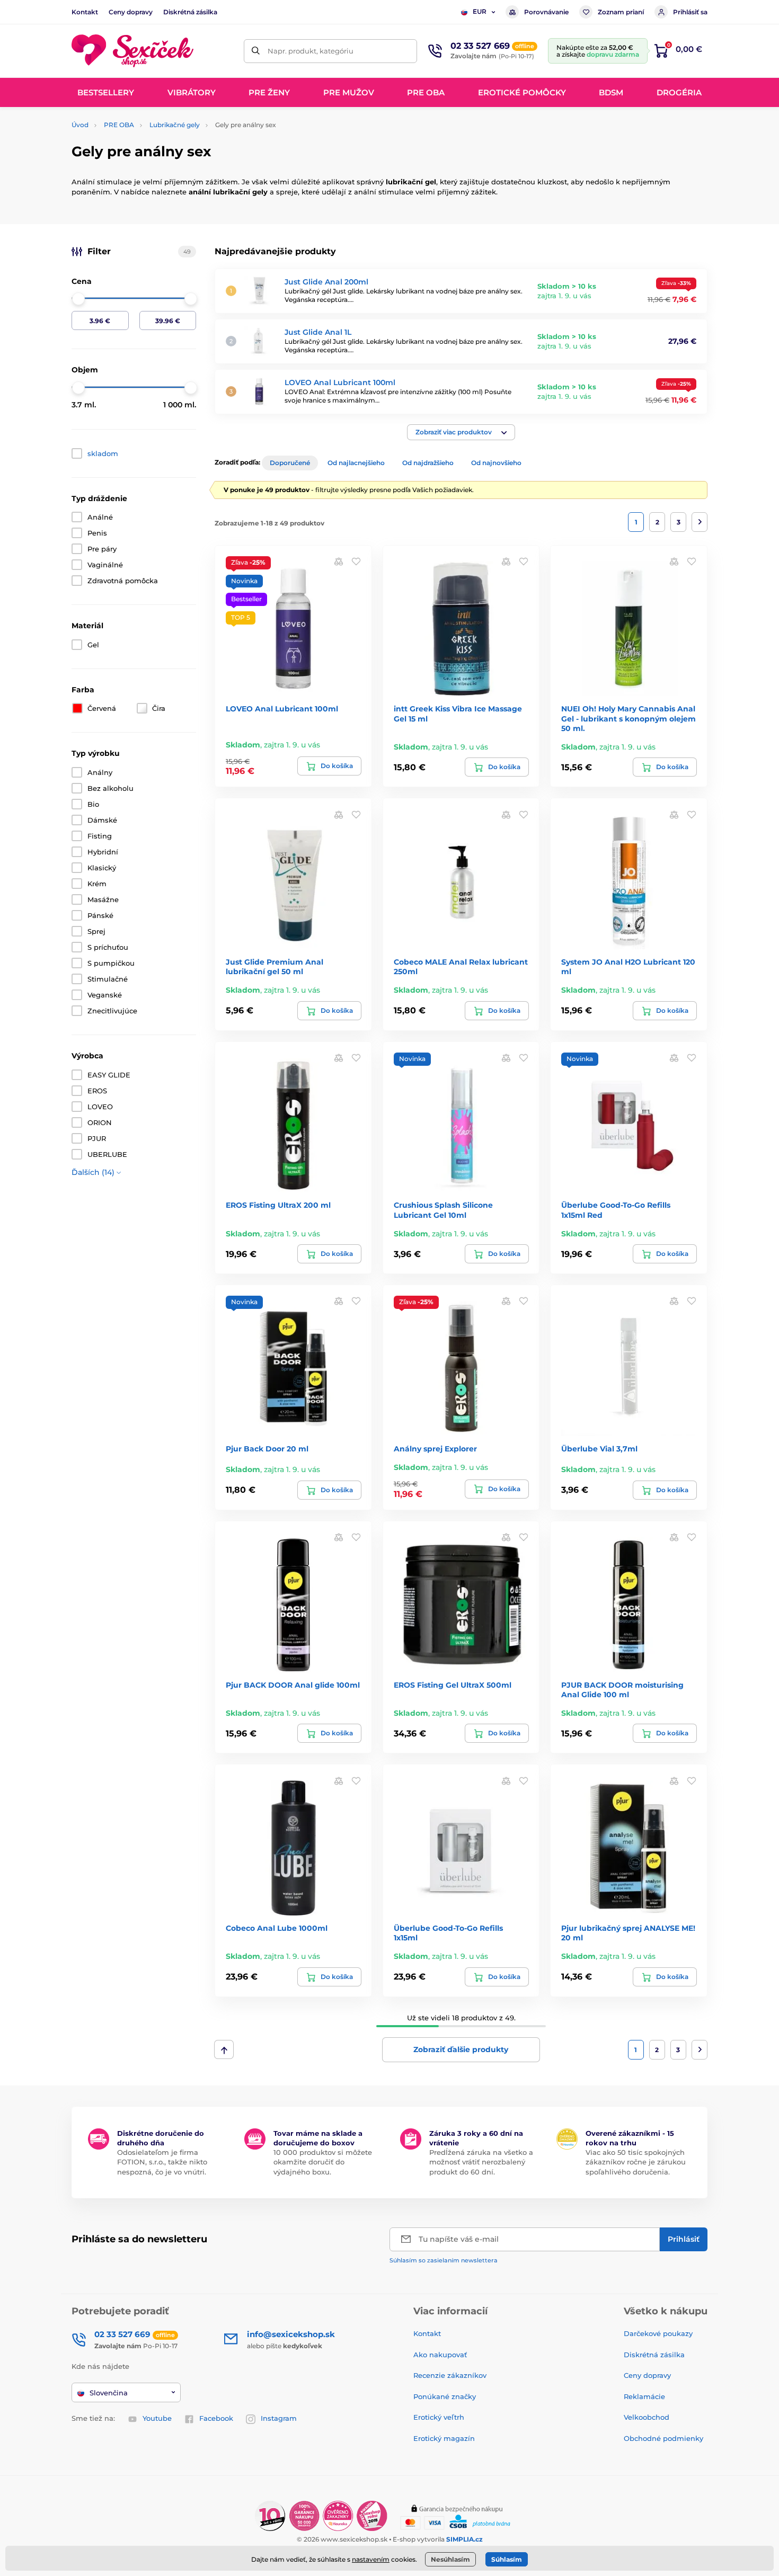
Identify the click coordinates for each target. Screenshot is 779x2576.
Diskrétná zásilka (190, 12)
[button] (461, 432)
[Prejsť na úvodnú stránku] (132, 51)
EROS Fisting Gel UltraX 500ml (453, 1685)
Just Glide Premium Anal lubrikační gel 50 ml (275, 967)
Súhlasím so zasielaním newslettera (444, 2260)
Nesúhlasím (450, 2559)
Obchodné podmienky (663, 2438)
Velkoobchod (647, 2417)
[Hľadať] (256, 51)
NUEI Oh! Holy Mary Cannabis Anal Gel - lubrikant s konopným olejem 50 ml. (628, 718)
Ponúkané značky (445, 2396)
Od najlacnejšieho (356, 463)
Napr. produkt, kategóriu (311, 51)
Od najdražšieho (428, 463)
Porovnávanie (546, 12)
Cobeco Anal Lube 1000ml (277, 1928)
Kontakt (85, 12)
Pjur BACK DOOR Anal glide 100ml (293, 1685)
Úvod (80, 125)
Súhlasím (507, 2559)
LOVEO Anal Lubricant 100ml (340, 382)
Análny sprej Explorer (435, 1449)
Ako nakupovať (440, 2355)
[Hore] (224, 2049)
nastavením (371, 2559)
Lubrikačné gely (175, 125)
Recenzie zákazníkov (450, 2375)
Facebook (216, 2418)
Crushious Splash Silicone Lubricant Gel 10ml (443, 1210)
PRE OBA (119, 125)
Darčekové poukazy (658, 2333)
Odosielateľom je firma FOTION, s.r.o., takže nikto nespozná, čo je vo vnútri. (162, 2162)
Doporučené (290, 463)
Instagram (279, 2418)
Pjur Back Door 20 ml (267, 1449)
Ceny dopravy (131, 12)
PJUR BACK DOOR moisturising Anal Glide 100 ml (622, 1690)
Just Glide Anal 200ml (326, 282)
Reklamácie (644, 2396)
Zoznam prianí (621, 12)
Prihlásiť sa (690, 12)
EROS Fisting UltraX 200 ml (278, 1205)
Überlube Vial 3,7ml (599, 1449)
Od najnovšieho (496, 463)
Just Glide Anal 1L (318, 332)
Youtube (157, 2418)
